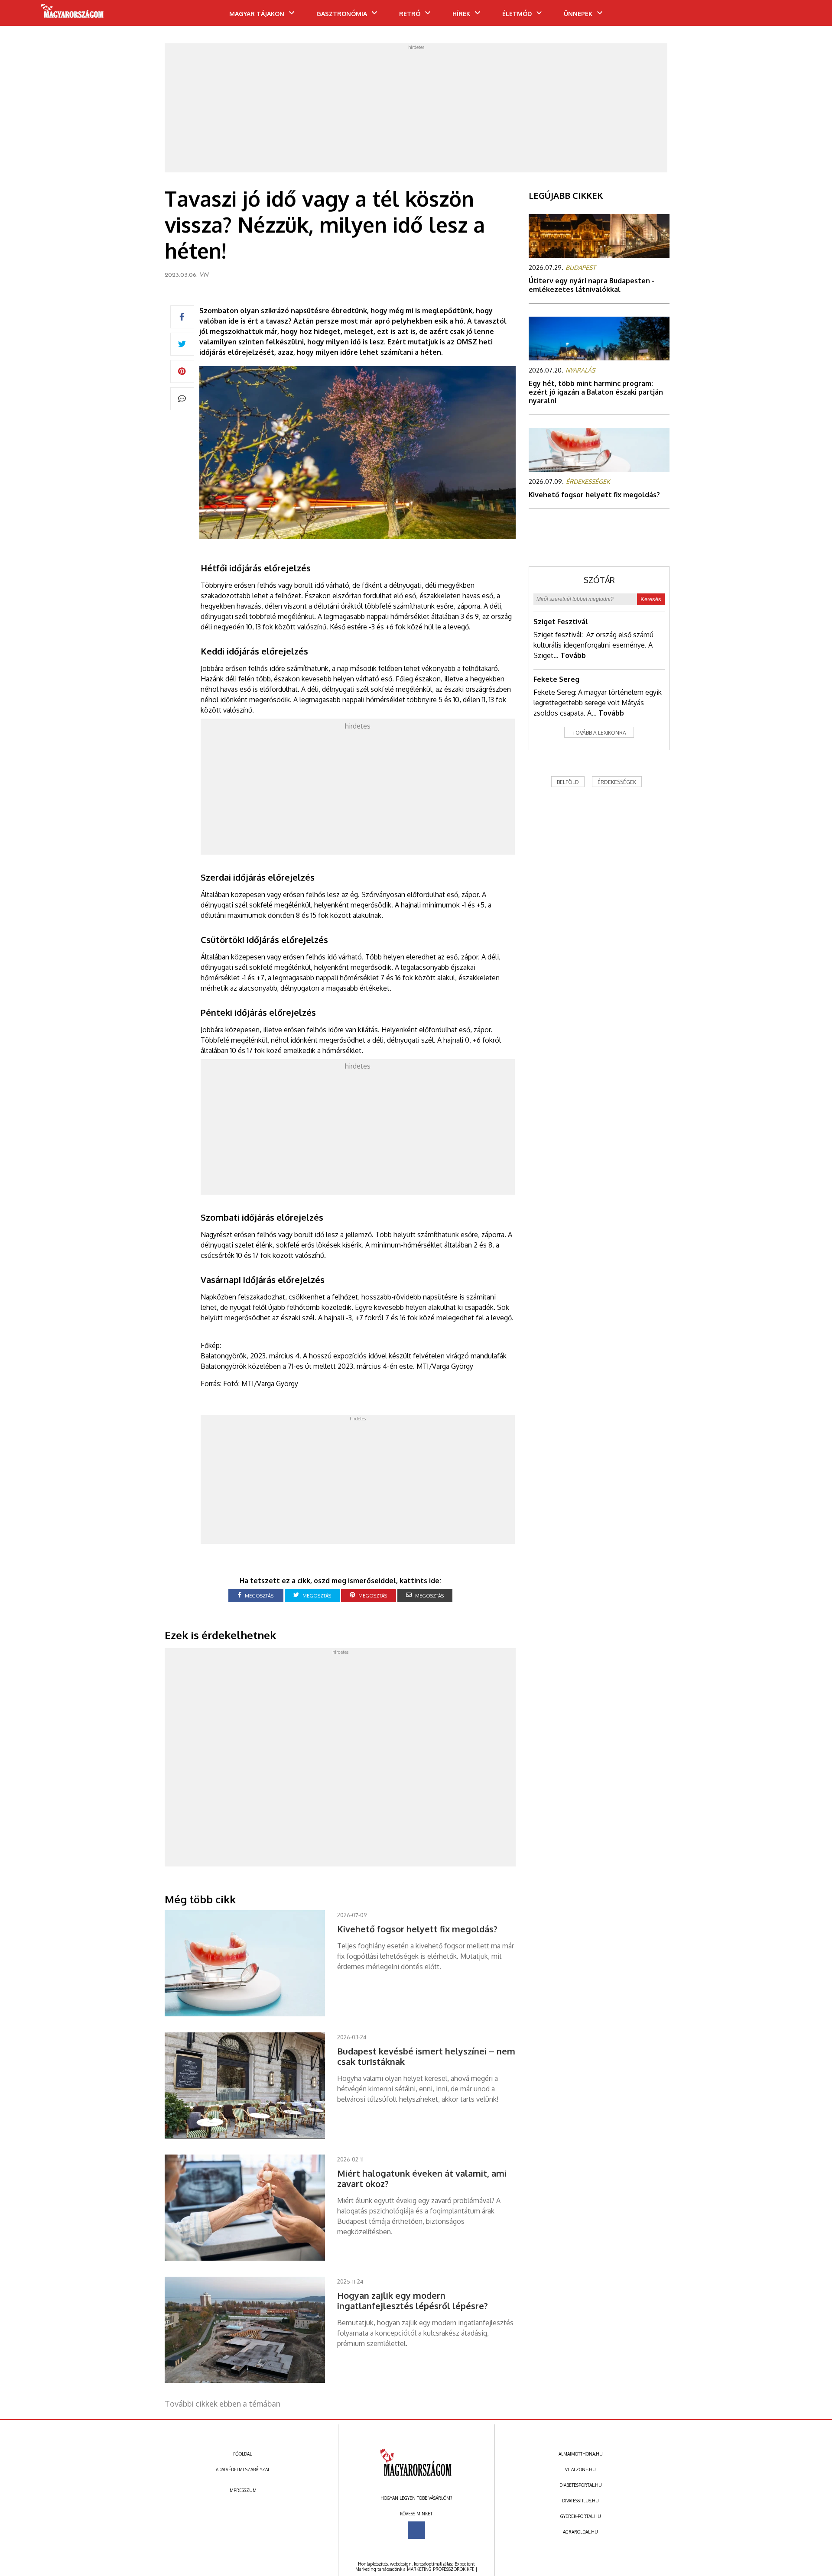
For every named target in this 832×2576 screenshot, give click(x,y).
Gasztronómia (342, 14)
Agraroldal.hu (580, 2532)
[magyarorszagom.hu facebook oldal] (416, 2530)
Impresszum (242, 2490)
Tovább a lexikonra (599, 733)
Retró (410, 14)
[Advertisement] (416, 110)
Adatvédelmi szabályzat (243, 2469)
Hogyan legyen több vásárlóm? (416, 2498)
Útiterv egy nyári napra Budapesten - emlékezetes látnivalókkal (591, 285)
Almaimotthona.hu (581, 2454)
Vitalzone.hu (580, 2469)
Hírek (461, 14)
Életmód (517, 14)
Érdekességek (617, 782)
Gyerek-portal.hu (581, 2516)
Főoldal (242, 2454)
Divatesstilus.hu (580, 2501)
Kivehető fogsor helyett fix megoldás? (594, 495)
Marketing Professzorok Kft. (440, 2569)
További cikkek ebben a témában (223, 2404)
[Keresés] (808, 16)
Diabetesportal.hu (581, 2485)
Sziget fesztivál (561, 622)
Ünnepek (578, 14)
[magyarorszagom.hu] (73, 14)
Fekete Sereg (556, 679)
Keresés (651, 599)
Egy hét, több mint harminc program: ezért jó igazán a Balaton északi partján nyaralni (596, 392)
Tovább (573, 655)
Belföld (568, 782)
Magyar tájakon (257, 14)
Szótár (599, 580)
